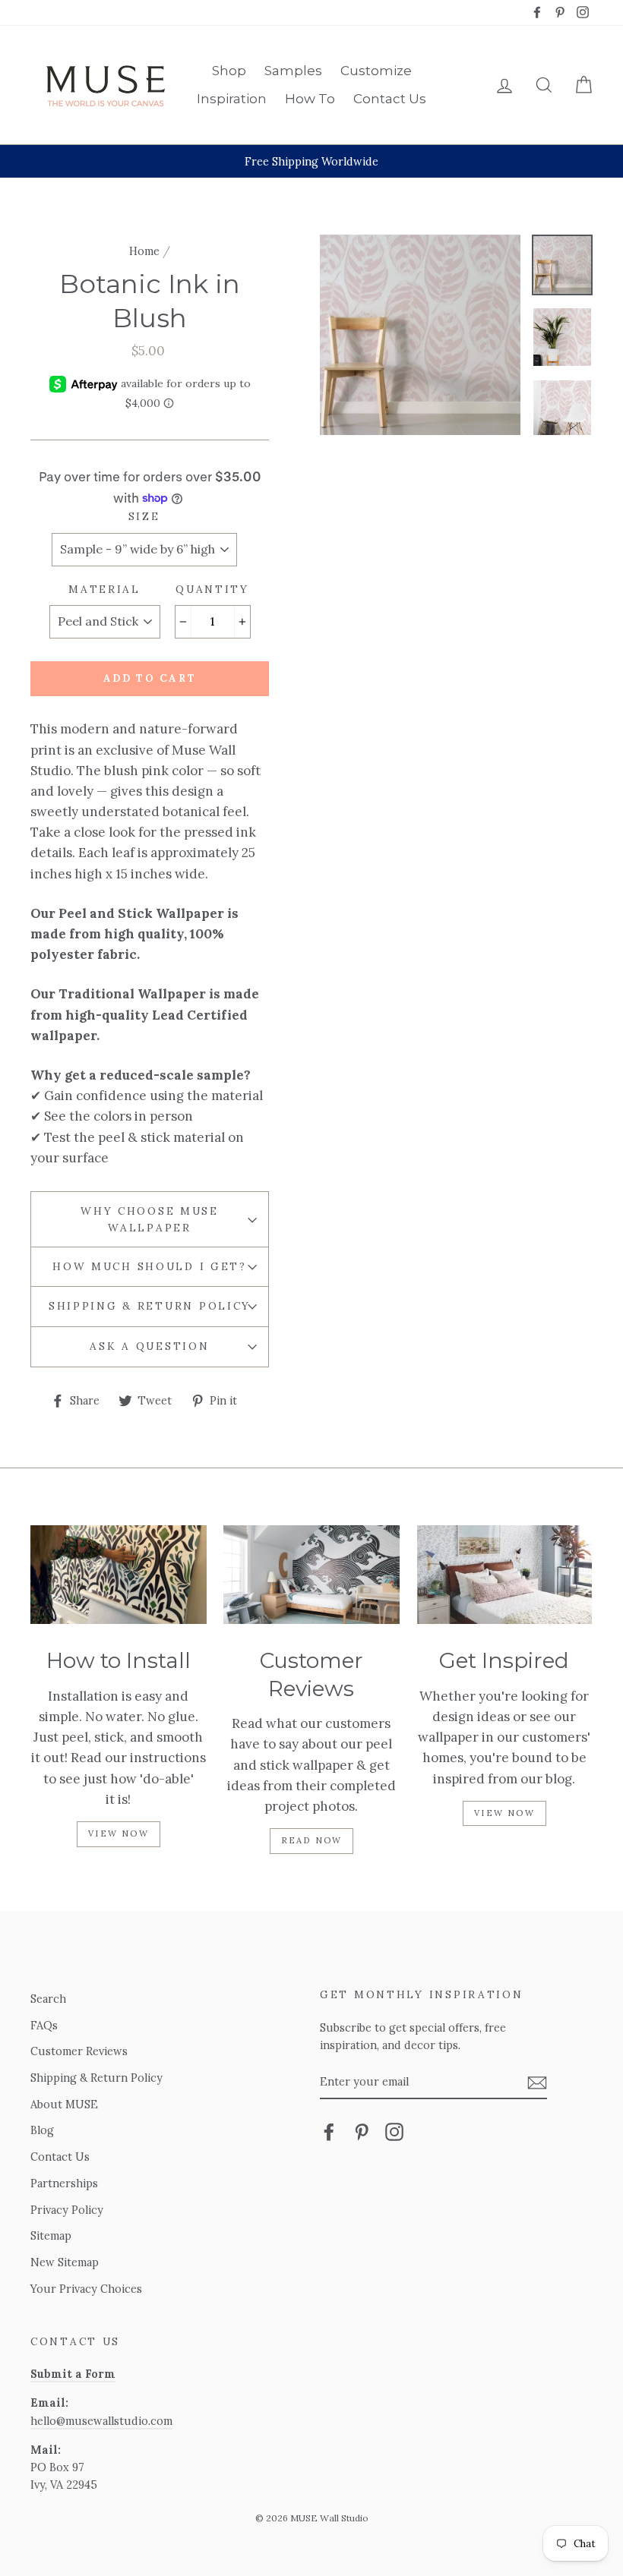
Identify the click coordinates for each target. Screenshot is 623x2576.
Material (104, 589)
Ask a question (149, 1346)
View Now (119, 1833)
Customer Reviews (79, 2051)
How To (310, 99)
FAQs (44, 2025)
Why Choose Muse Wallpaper (150, 1219)
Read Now (312, 1840)
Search (48, 1999)
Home (144, 251)
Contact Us (390, 99)
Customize (376, 71)
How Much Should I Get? (150, 1266)
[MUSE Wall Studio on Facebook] (329, 2131)
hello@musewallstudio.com (101, 2421)
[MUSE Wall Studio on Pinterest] (362, 2131)
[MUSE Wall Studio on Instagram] (394, 2131)
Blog (42, 2130)
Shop (229, 71)
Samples (293, 71)
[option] (311, 161)
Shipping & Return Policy (150, 1306)
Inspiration (232, 99)
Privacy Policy (67, 2210)
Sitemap (51, 2235)
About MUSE (64, 2104)
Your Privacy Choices (86, 2289)
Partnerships (64, 2183)
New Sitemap (65, 2262)
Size (144, 516)
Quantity (212, 589)
